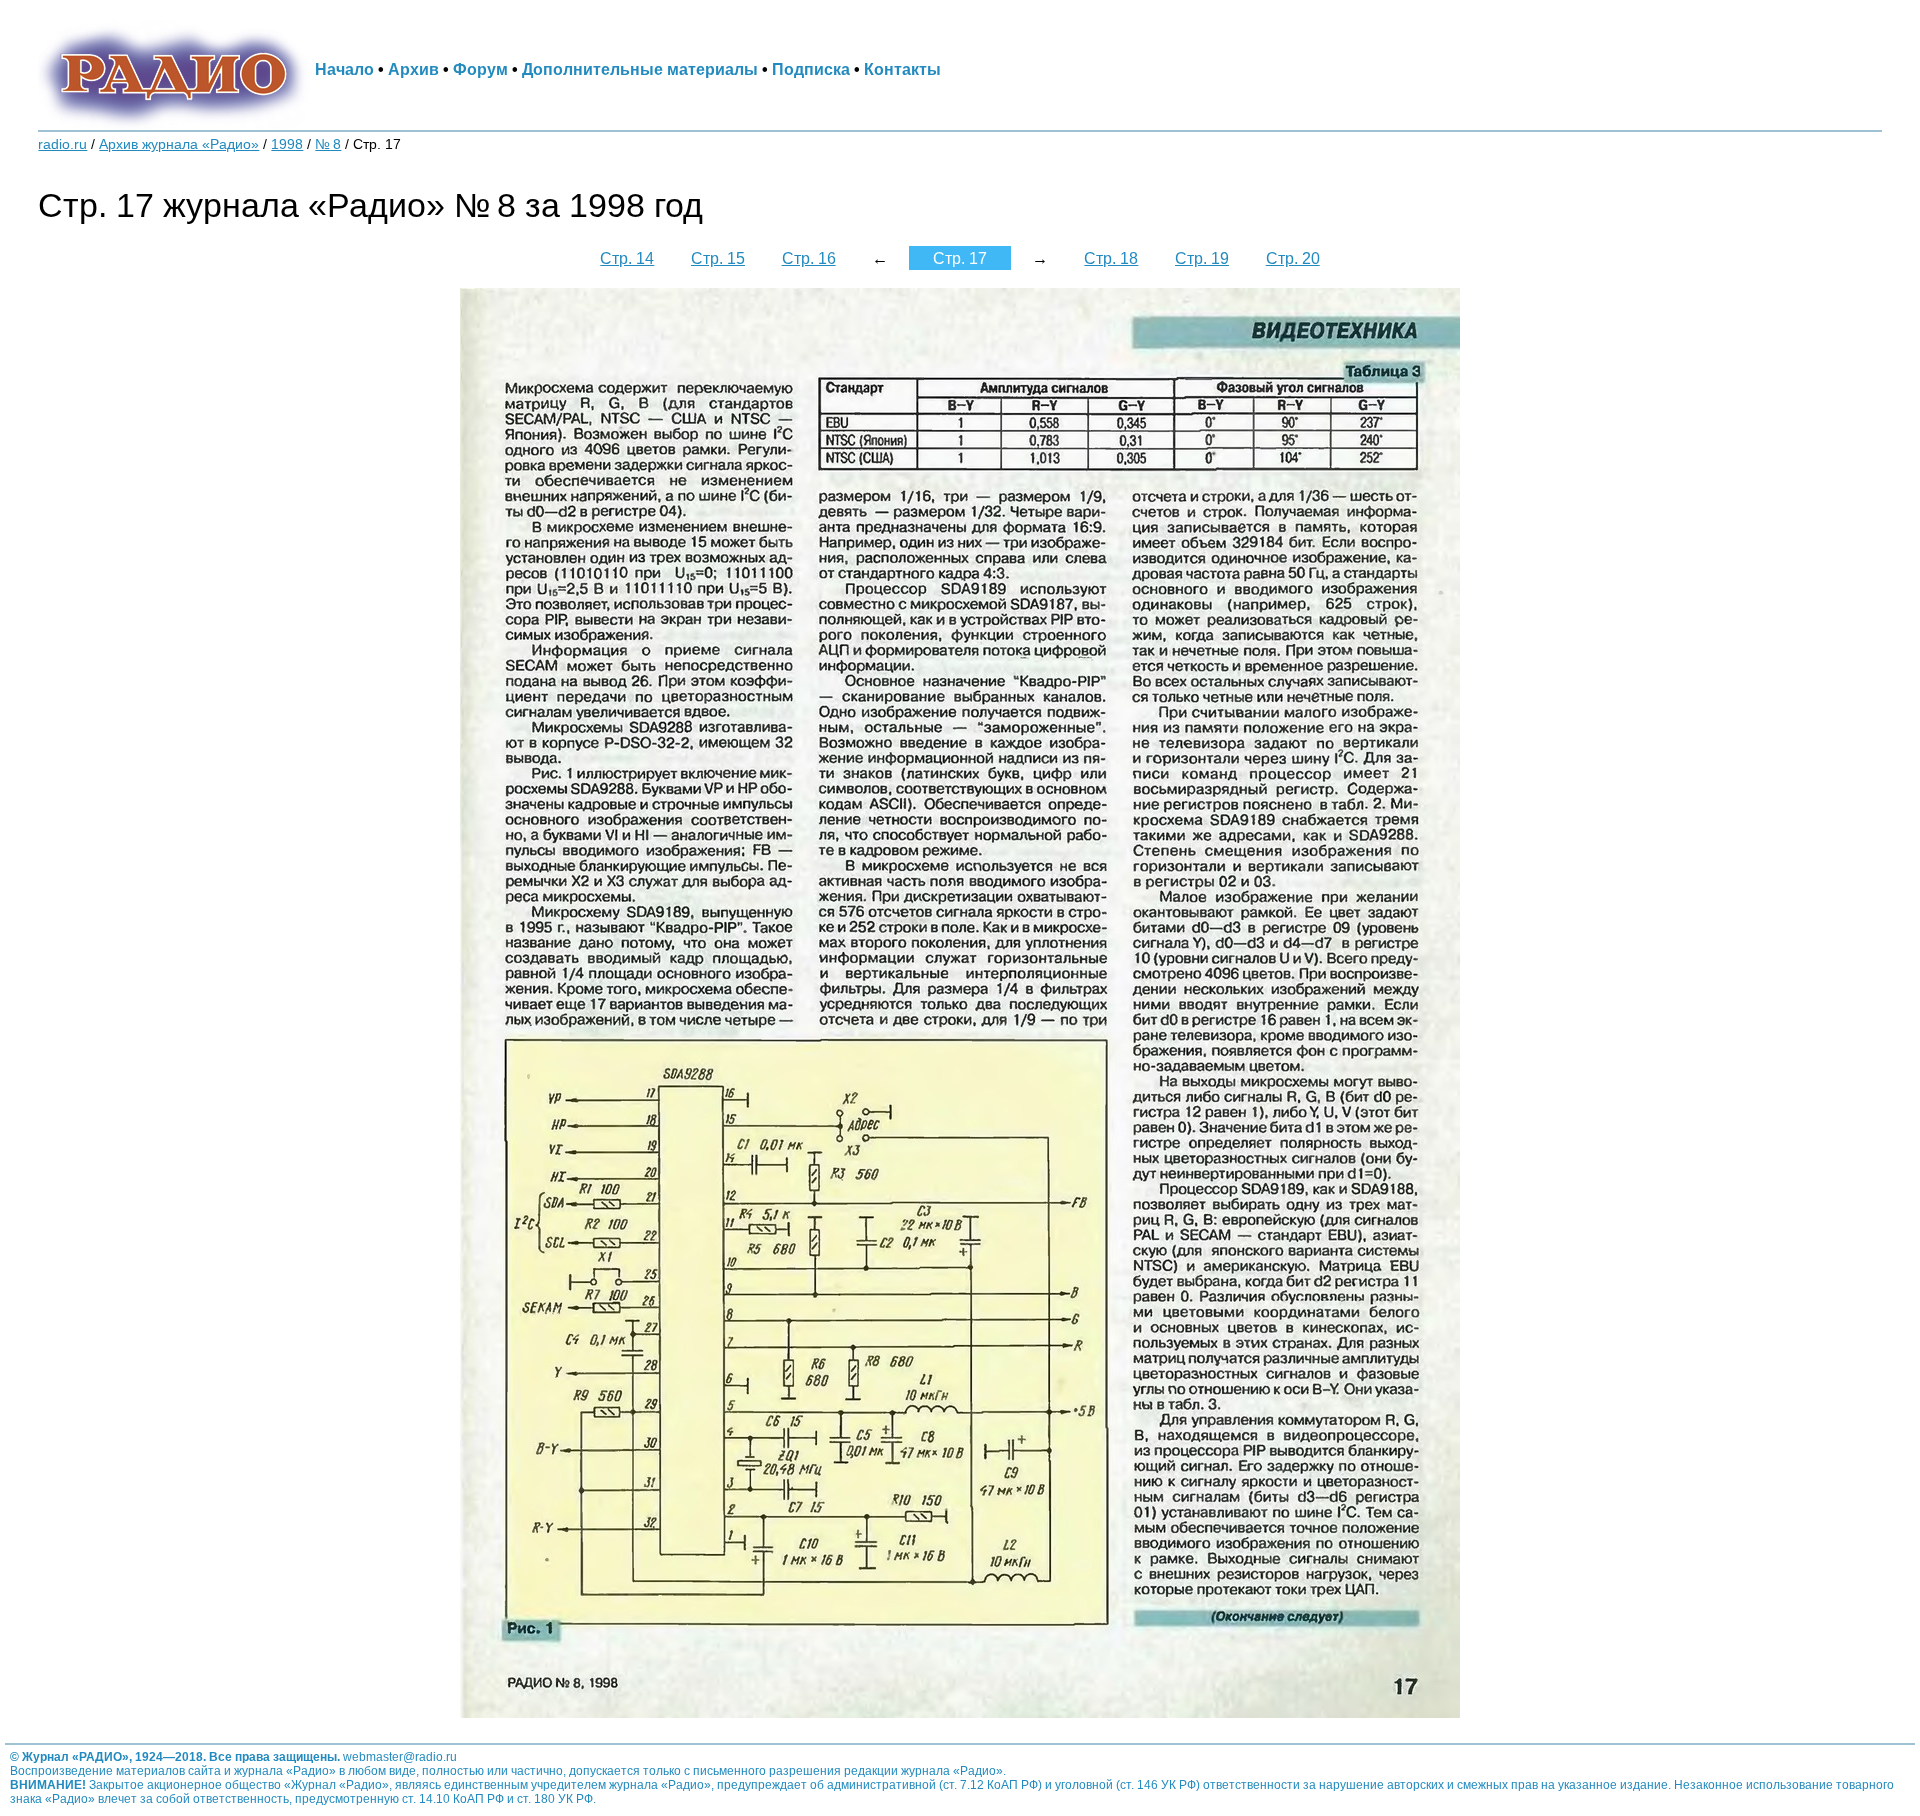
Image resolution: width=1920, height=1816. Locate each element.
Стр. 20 (1293, 258)
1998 (287, 144)
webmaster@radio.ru (400, 1757)
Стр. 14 (627, 258)
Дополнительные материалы (640, 69)
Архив (413, 69)
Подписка (811, 69)
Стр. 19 (1202, 258)
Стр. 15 (718, 258)
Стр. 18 (1111, 258)
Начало (344, 69)
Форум (480, 69)
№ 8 (328, 144)
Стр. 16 (809, 258)
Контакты (902, 69)
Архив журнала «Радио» (179, 144)
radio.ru (62, 144)
